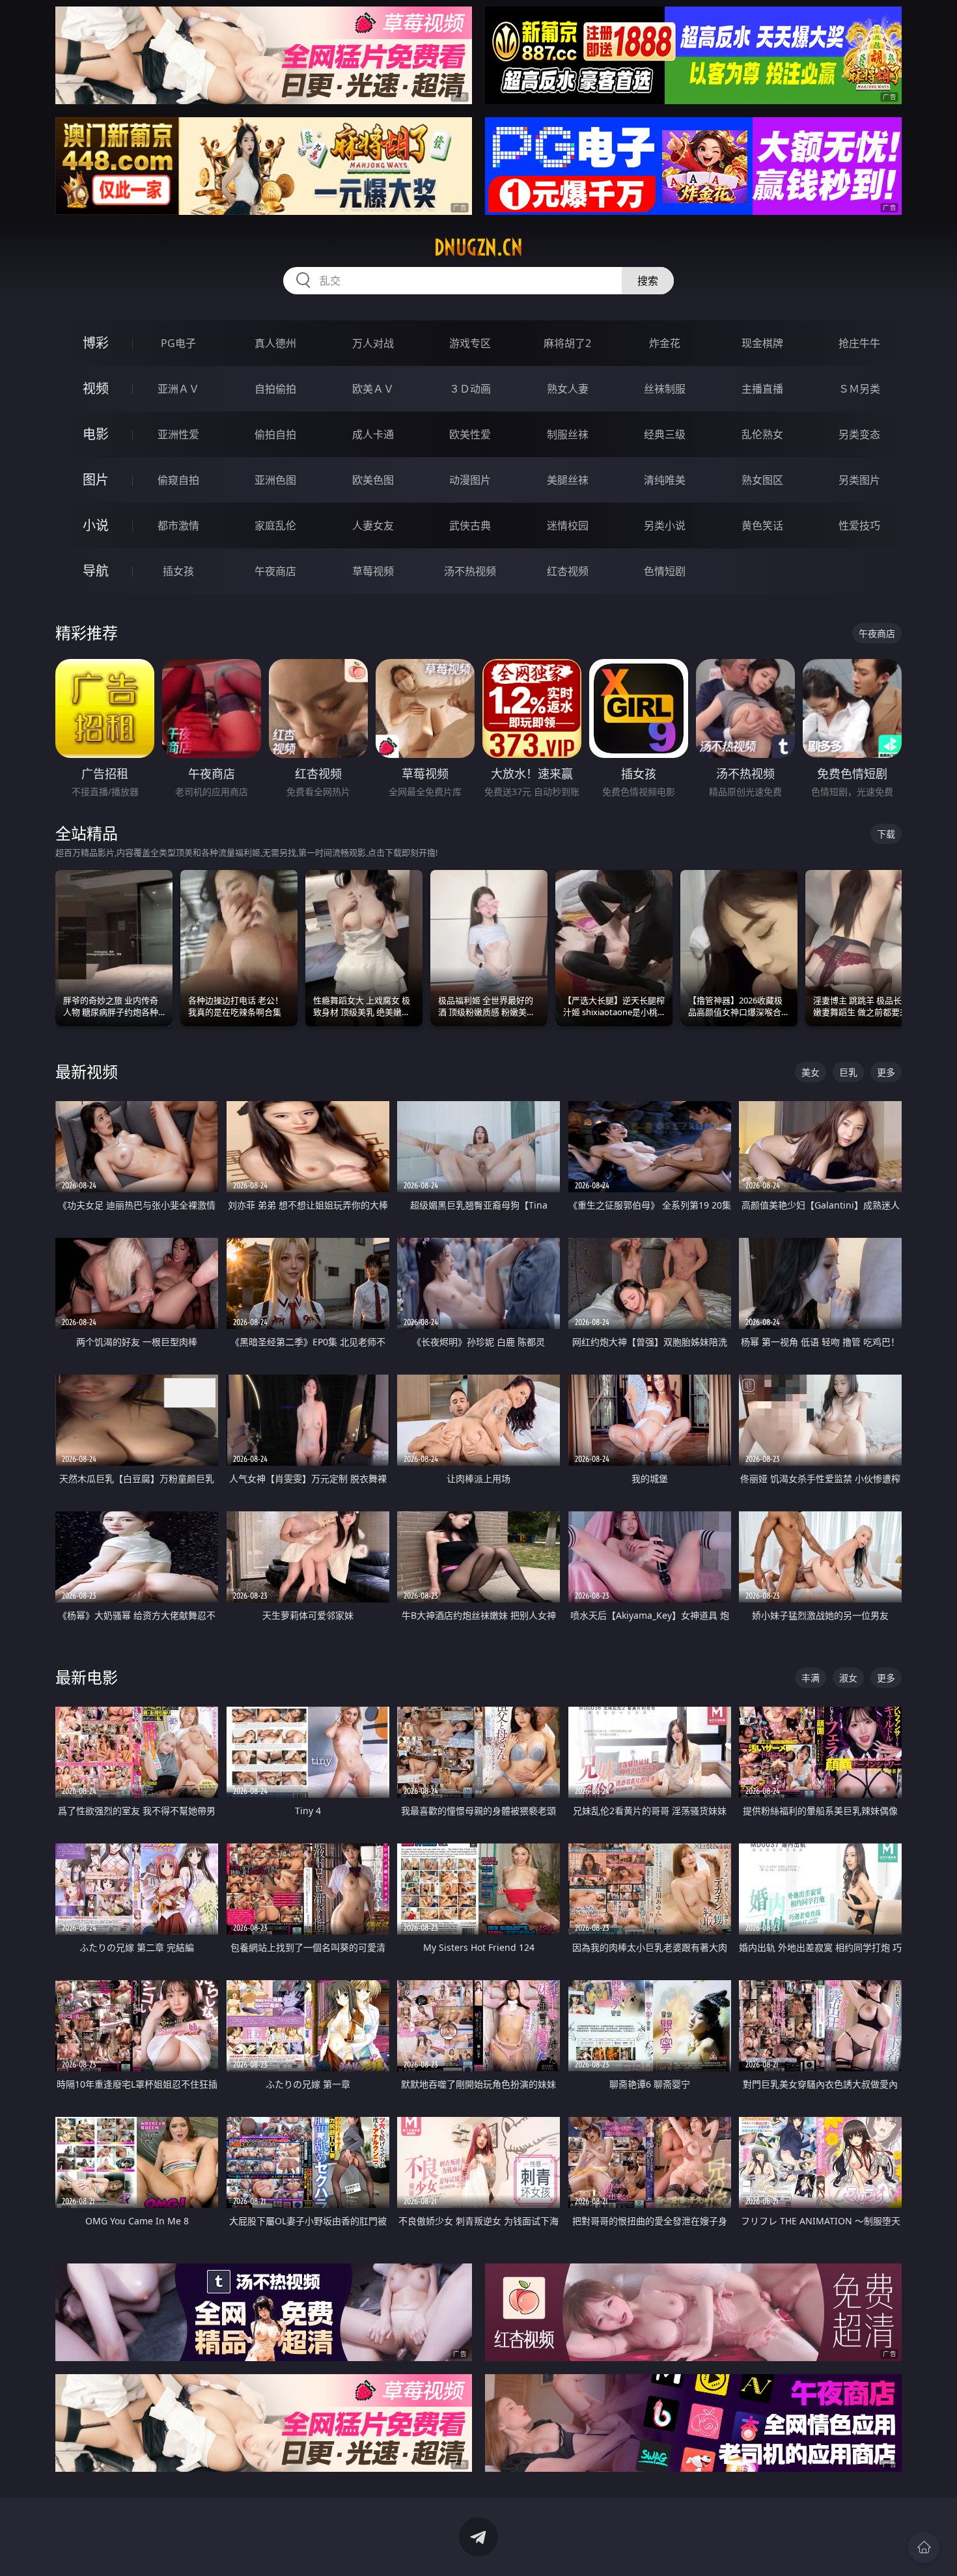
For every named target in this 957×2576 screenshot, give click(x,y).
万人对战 (373, 343)
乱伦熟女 (762, 434)
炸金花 (665, 343)
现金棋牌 (762, 343)
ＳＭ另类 (859, 389)
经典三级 (665, 434)
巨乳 (848, 1072)
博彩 (96, 343)
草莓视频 (373, 571)
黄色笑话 (762, 525)
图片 (96, 480)
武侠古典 (470, 525)
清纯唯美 (665, 480)
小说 (96, 525)
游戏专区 (470, 343)
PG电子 (178, 343)
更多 (886, 1072)
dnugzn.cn (478, 247)
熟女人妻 (568, 389)
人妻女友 (373, 525)
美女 (811, 1072)
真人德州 (275, 343)
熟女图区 (762, 480)
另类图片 (859, 480)
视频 (96, 388)
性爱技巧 (859, 525)
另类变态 (859, 434)
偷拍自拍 (275, 434)
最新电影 (87, 1677)
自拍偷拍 (275, 389)
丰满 (811, 1678)
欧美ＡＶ (373, 389)
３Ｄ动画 (470, 389)
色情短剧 (665, 571)
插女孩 (178, 571)
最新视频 (87, 1071)
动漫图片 (470, 480)
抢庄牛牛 (859, 343)
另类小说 (665, 525)
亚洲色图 (275, 480)
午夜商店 (275, 571)
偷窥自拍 (178, 480)
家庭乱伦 (275, 525)
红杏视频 (568, 571)
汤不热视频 (470, 571)
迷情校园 (568, 525)
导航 (96, 571)
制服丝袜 (568, 434)
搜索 (648, 281)
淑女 (848, 1678)
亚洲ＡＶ (178, 389)
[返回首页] (924, 2547)
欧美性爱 (470, 434)
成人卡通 (373, 434)
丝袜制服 (665, 389)
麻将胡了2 (567, 343)
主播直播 (762, 389)
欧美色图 (373, 480)
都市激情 (178, 525)
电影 (96, 434)
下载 (886, 834)
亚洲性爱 (178, 434)
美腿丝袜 (568, 480)
